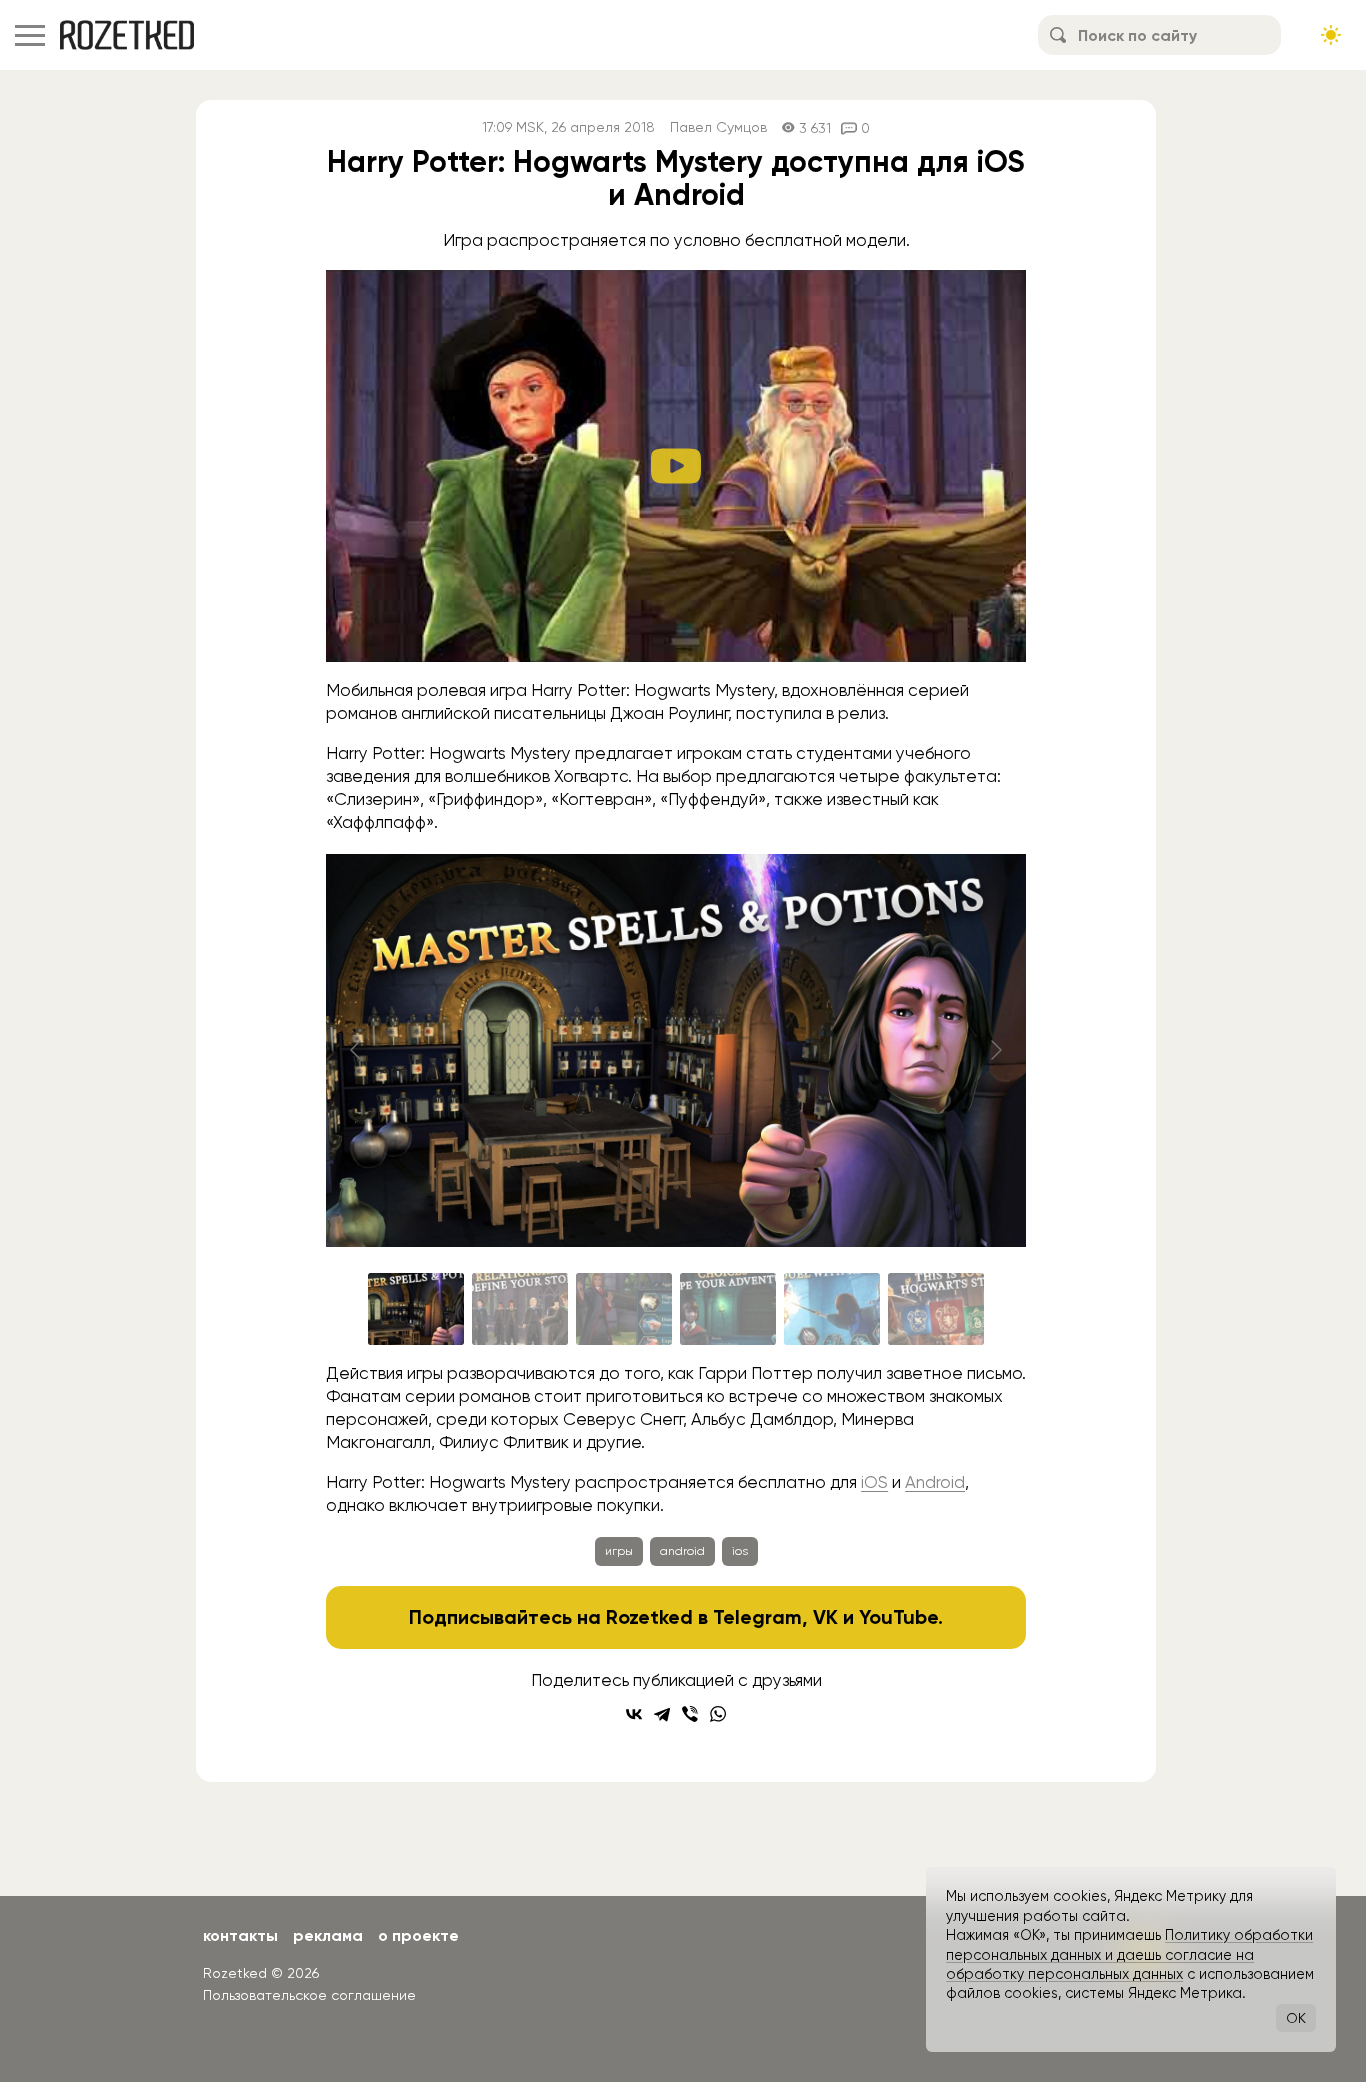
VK (825, 1617)
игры (619, 1551)
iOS (874, 1482)
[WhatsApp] (718, 1714)
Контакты (240, 1935)
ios (740, 1551)
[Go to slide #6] (936, 1309)
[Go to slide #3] (624, 1309)
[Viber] (690, 1714)
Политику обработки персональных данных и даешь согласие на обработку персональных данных (1129, 1954)
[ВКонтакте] (634, 1714)
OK (1296, 2018)
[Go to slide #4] (728, 1309)
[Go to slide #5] (832, 1309)
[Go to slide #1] (416, 1309)
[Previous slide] (357, 1050)
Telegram (757, 1617)
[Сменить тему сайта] (1331, 35)
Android (935, 1482)
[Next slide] (995, 1050)
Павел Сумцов (718, 127)
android (682, 1551)
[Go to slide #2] (520, 1309)
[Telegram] (662, 1714)
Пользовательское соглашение (309, 1995)
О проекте (418, 1935)
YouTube (898, 1617)
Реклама (328, 1935)
